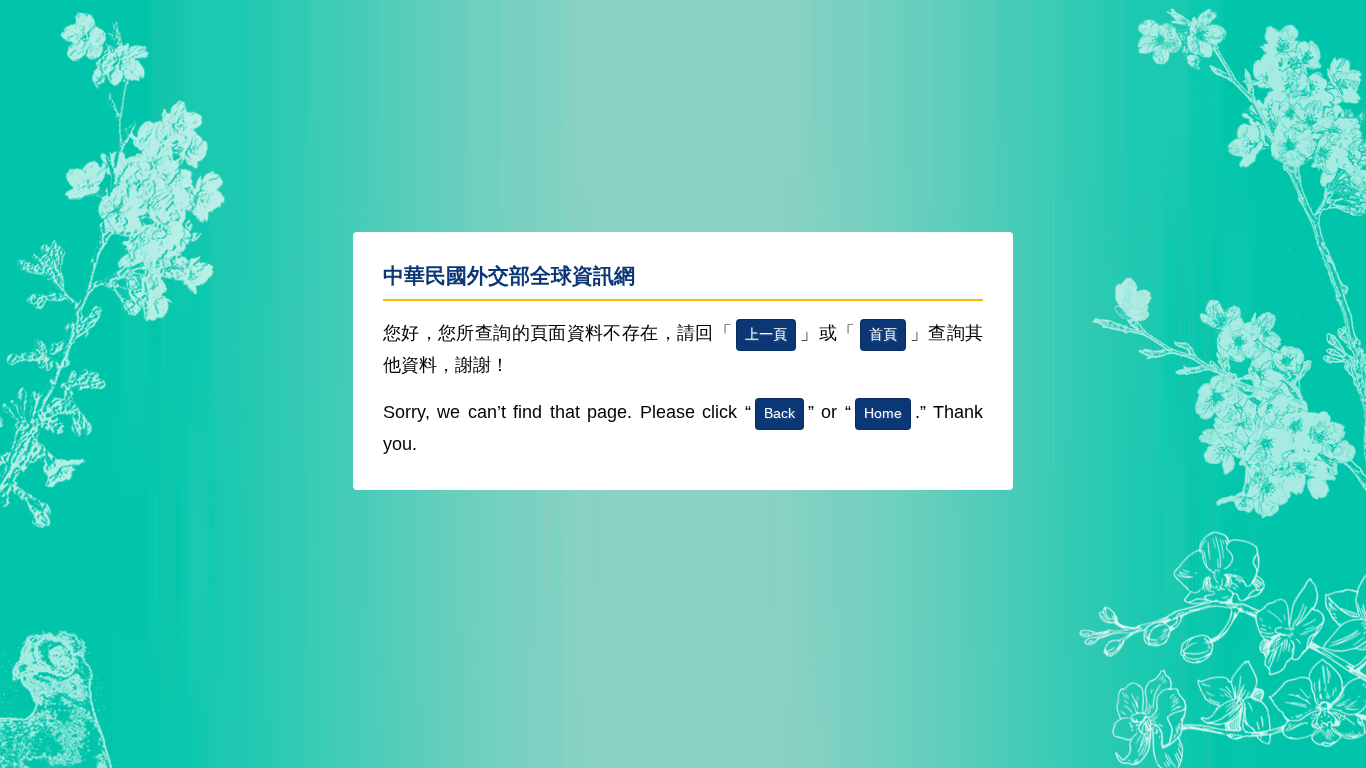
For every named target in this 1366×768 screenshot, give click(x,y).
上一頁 (766, 334)
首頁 (883, 334)
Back (779, 413)
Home (883, 413)
